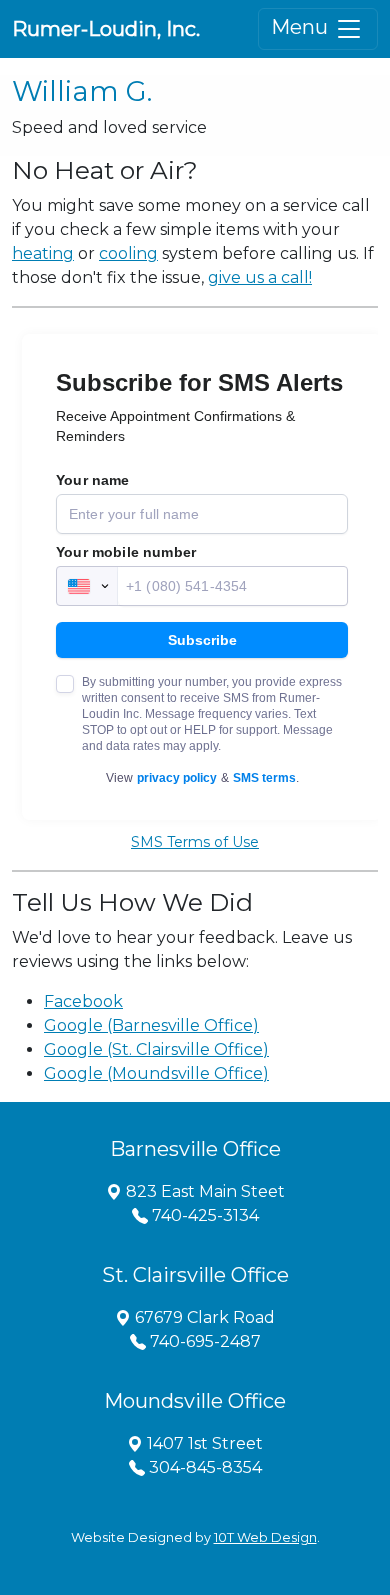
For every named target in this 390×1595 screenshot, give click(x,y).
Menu (302, 27)
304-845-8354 (203, 1467)
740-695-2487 (203, 1341)
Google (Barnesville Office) (151, 1025)
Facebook (83, 1001)
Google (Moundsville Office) (156, 1073)
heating (43, 253)
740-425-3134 (203, 1215)
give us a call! (260, 277)
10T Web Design (265, 1537)
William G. (82, 91)
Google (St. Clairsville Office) (156, 1049)
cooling (128, 253)
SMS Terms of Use (195, 842)
